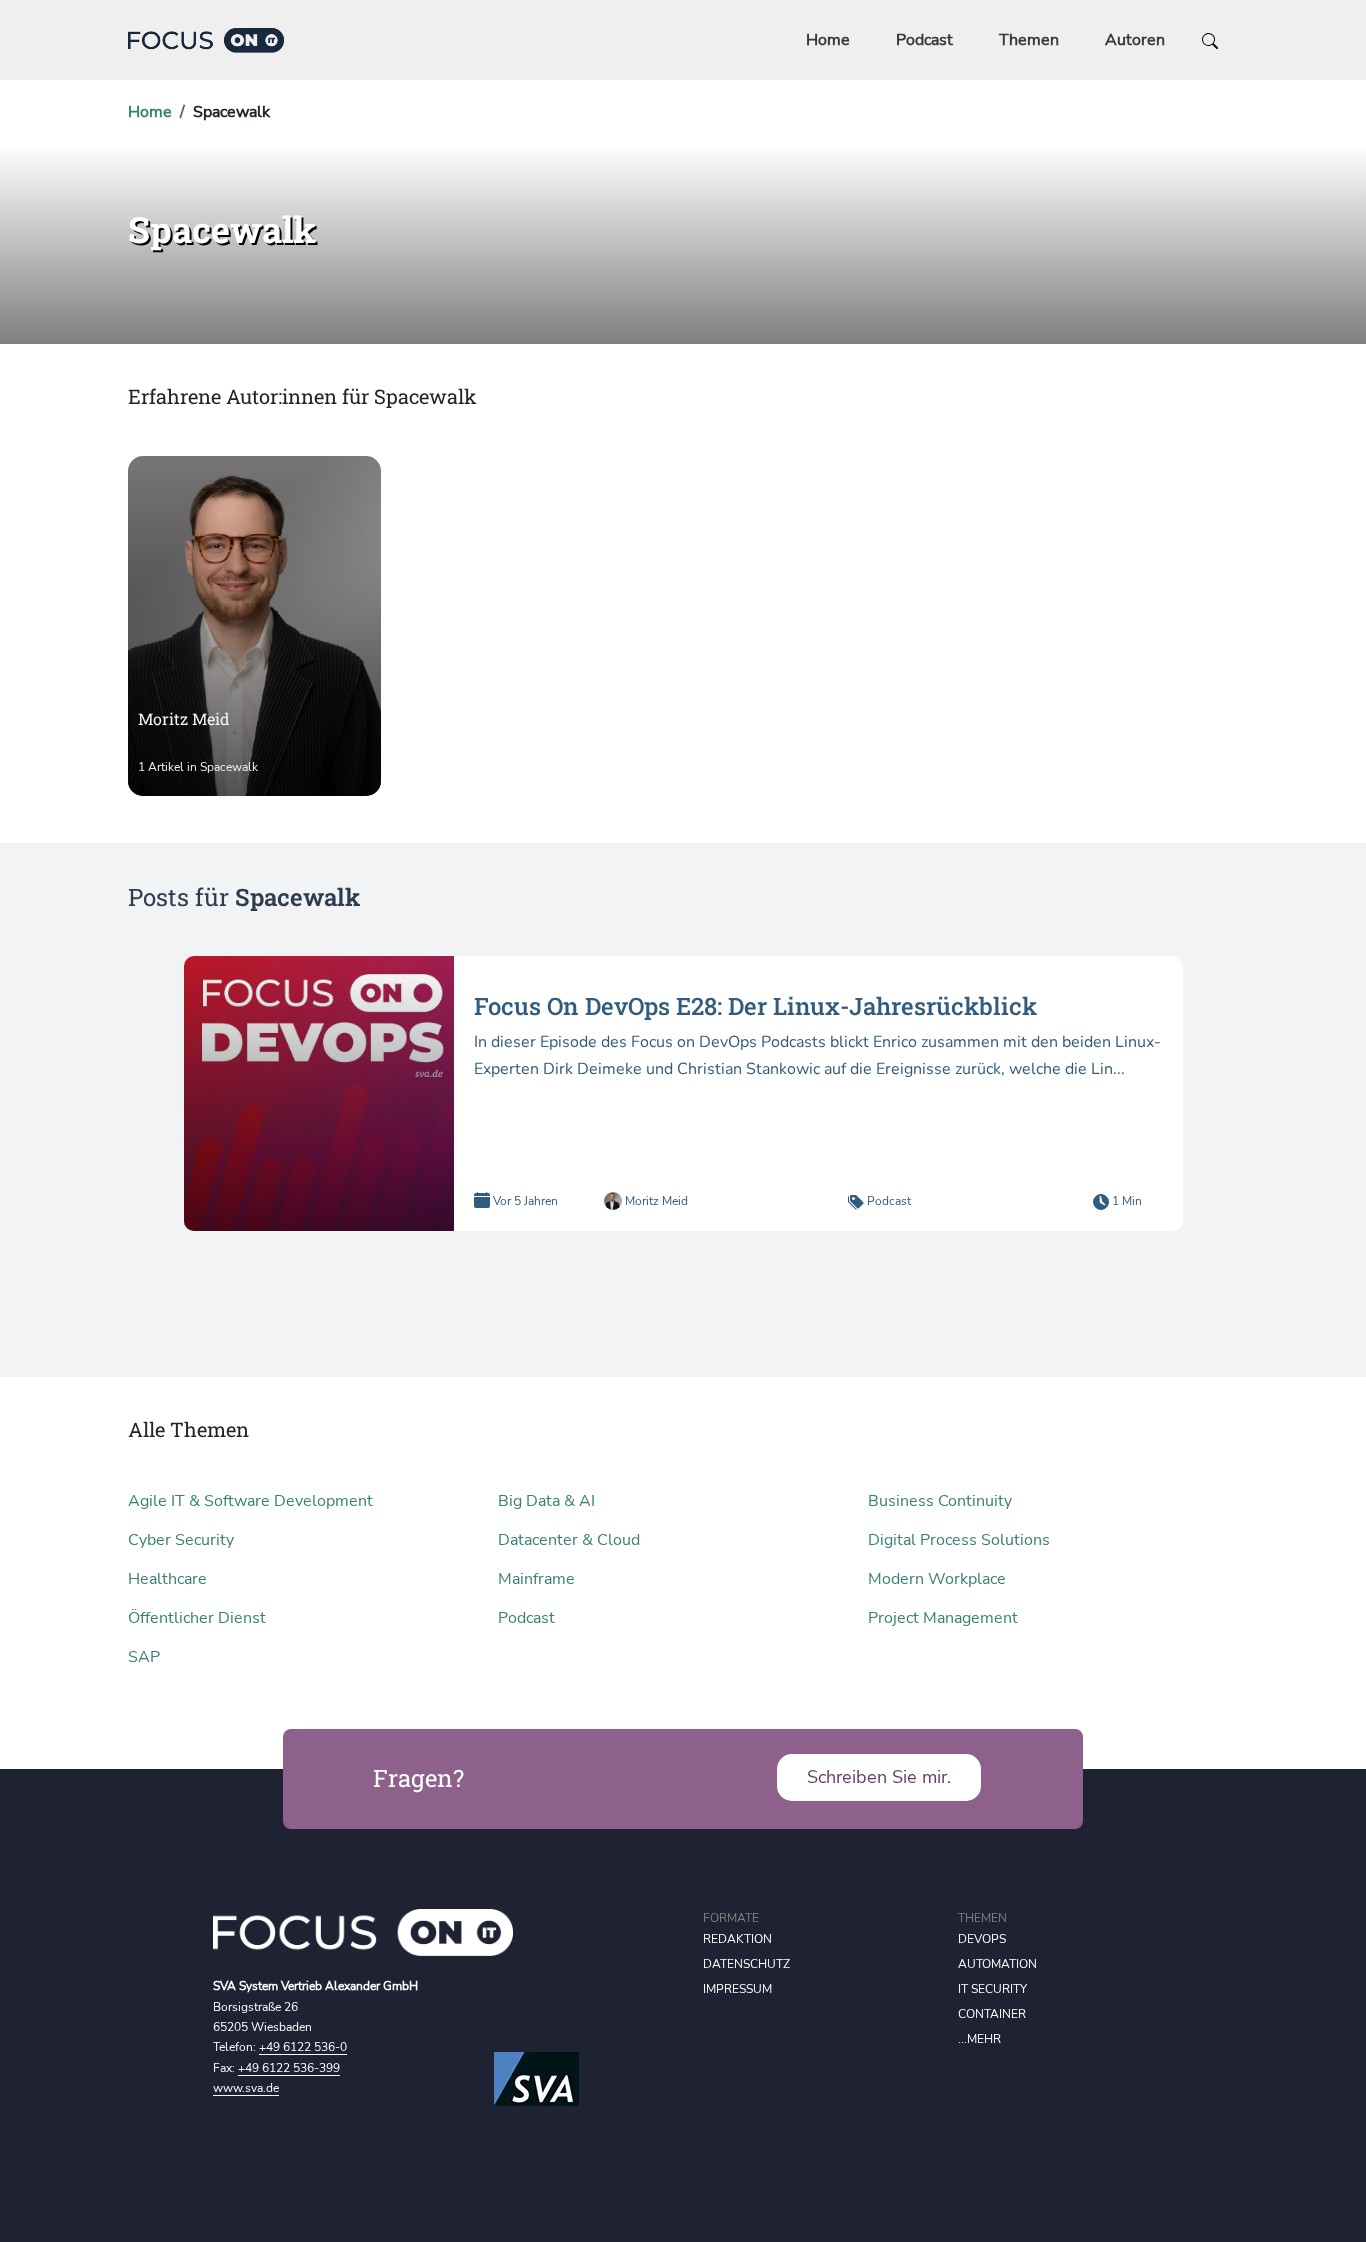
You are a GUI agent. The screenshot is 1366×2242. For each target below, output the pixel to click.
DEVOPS (982, 1939)
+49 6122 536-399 (289, 2068)
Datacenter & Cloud (569, 1540)
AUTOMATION (997, 1964)
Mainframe (536, 1579)
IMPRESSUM (737, 1989)
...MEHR (979, 2039)
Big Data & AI (546, 1501)
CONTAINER (992, 2014)
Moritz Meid (655, 1201)
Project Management (943, 1618)
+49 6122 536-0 (303, 2047)
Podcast (924, 40)
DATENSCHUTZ (746, 1964)
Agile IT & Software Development (250, 1501)
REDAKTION (737, 1939)
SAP (144, 1657)
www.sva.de (246, 2088)
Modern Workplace (937, 1579)
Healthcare (167, 1579)
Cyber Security (181, 1540)
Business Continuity (940, 1501)
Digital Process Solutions (959, 1540)
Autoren (1135, 40)
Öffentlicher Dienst (197, 1618)
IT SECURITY (992, 1989)
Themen (1029, 40)
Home (828, 40)
